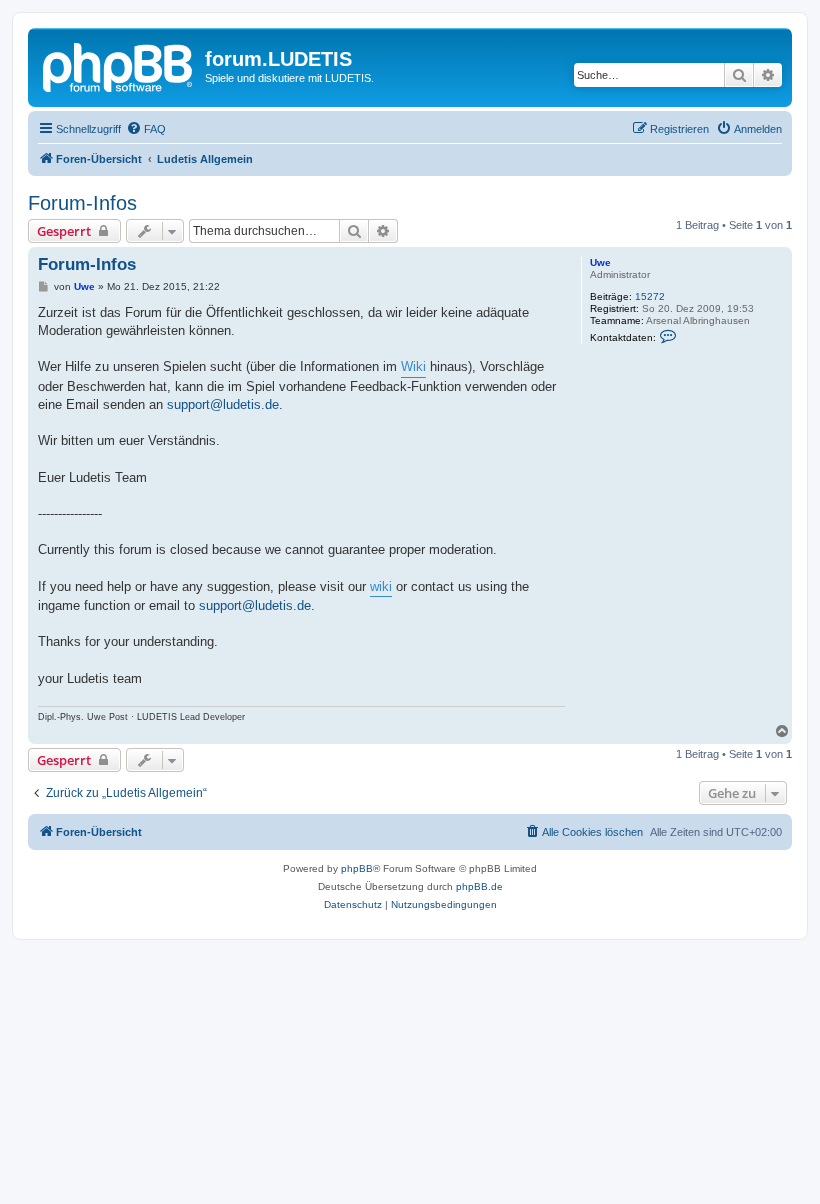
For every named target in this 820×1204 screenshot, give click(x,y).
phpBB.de (479, 886)
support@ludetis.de (223, 404)
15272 (650, 296)
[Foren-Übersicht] (119, 65)
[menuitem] (146, 129)
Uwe (600, 262)
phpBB (357, 868)
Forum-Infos (82, 203)
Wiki (413, 366)
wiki (381, 586)
